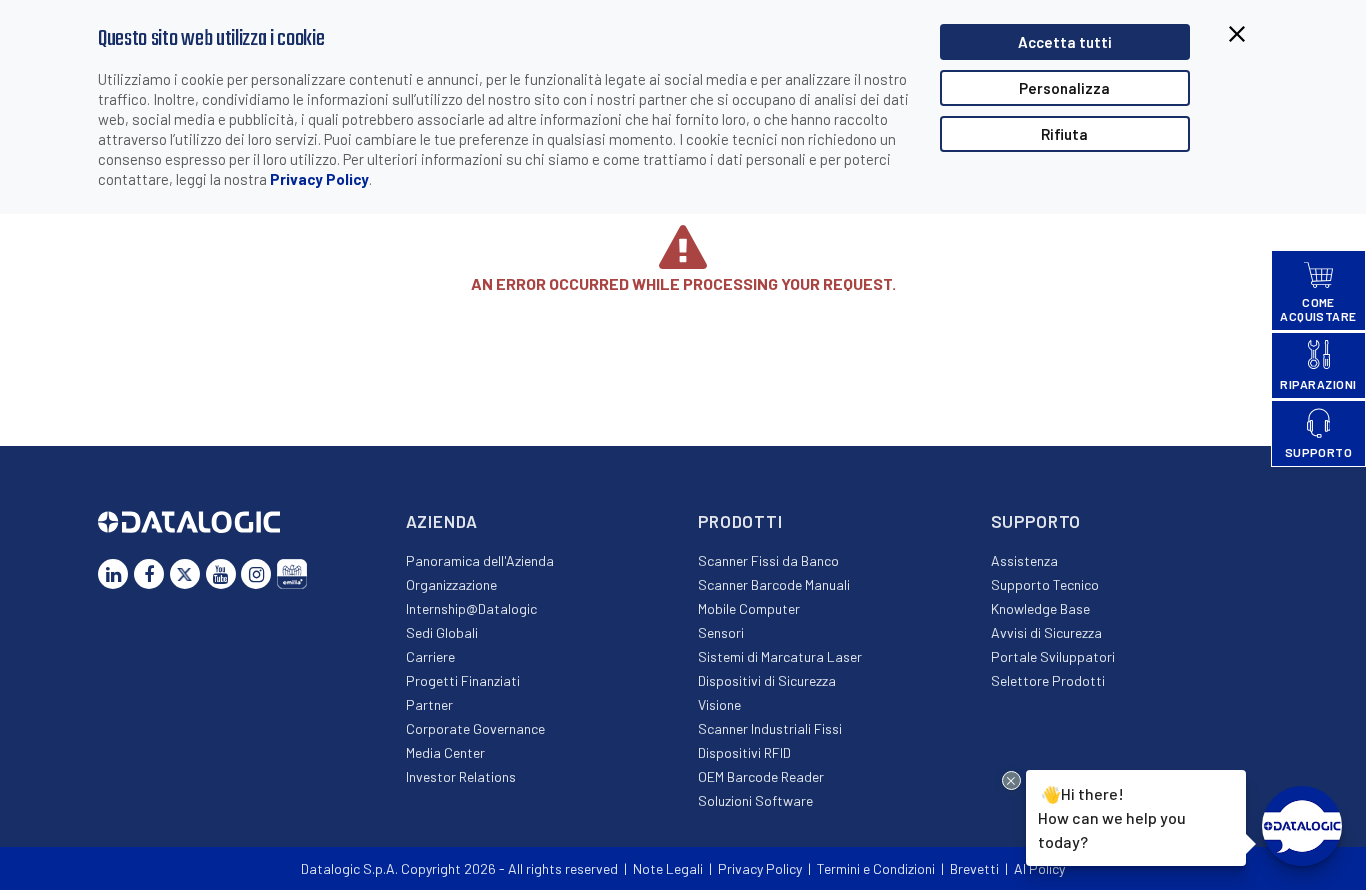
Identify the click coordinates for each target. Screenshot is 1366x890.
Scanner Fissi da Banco (768, 560)
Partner (429, 704)
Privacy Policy (319, 179)
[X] (185, 574)
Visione (719, 704)
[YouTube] (221, 574)
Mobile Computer (749, 608)
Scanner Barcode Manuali (774, 584)
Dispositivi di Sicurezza (767, 680)
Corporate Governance (475, 728)
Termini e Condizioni (876, 868)
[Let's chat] (1302, 826)
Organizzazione (451, 584)
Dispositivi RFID (744, 752)
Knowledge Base (1040, 608)
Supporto (1036, 521)
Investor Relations (461, 776)
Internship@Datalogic (471, 608)
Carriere (430, 656)
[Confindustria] (292, 574)
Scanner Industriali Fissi (770, 728)
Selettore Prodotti (1048, 680)
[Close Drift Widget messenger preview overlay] (1011, 780)
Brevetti (974, 868)
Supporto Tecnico (1045, 584)
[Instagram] (256, 574)
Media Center (445, 752)
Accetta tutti (1065, 42)
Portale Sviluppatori (1053, 656)
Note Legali (668, 868)
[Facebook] (149, 574)
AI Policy (1039, 868)
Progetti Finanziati (463, 680)
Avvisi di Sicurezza (1046, 632)
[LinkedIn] (113, 574)
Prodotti (740, 521)
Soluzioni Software (755, 800)
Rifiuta (1064, 134)
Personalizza (1064, 88)
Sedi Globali (442, 632)
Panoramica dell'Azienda (480, 560)
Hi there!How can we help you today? (1110, 816)
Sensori (721, 632)
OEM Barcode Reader (761, 776)
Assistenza (1024, 560)
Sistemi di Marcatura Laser (780, 656)
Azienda (442, 521)
